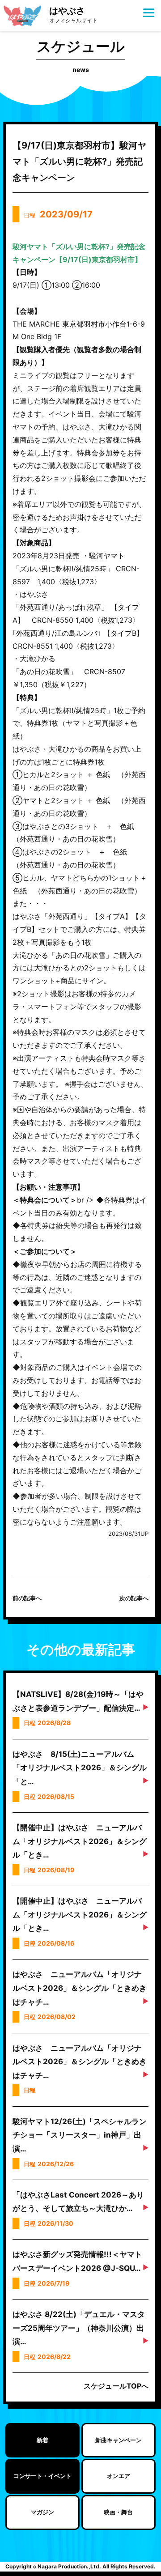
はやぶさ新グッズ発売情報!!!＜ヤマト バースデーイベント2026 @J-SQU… (77, 2261)
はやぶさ (73, 15)
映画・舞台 (118, 2512)
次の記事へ (134, 1598)
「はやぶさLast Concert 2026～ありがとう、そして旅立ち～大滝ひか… (78, 2202)
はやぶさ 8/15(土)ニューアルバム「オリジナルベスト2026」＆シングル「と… (80, 1768)
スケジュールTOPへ (116, 2386)
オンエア (119, 2476)
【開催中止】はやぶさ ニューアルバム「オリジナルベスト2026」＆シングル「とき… (80, 1841)
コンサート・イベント (42, 2476)
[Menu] (149, 12)
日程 (58, 214)
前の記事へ (27, 1598)
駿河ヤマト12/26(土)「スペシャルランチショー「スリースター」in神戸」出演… (80, 2135)
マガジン (42, 2512)
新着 (42, 2440)
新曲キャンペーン (119, 2440)
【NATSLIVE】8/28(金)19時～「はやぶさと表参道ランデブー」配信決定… (78, 1701)
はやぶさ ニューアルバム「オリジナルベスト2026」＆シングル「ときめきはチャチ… (80, 1988)
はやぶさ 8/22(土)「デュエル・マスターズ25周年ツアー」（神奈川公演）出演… (79, 2328)
